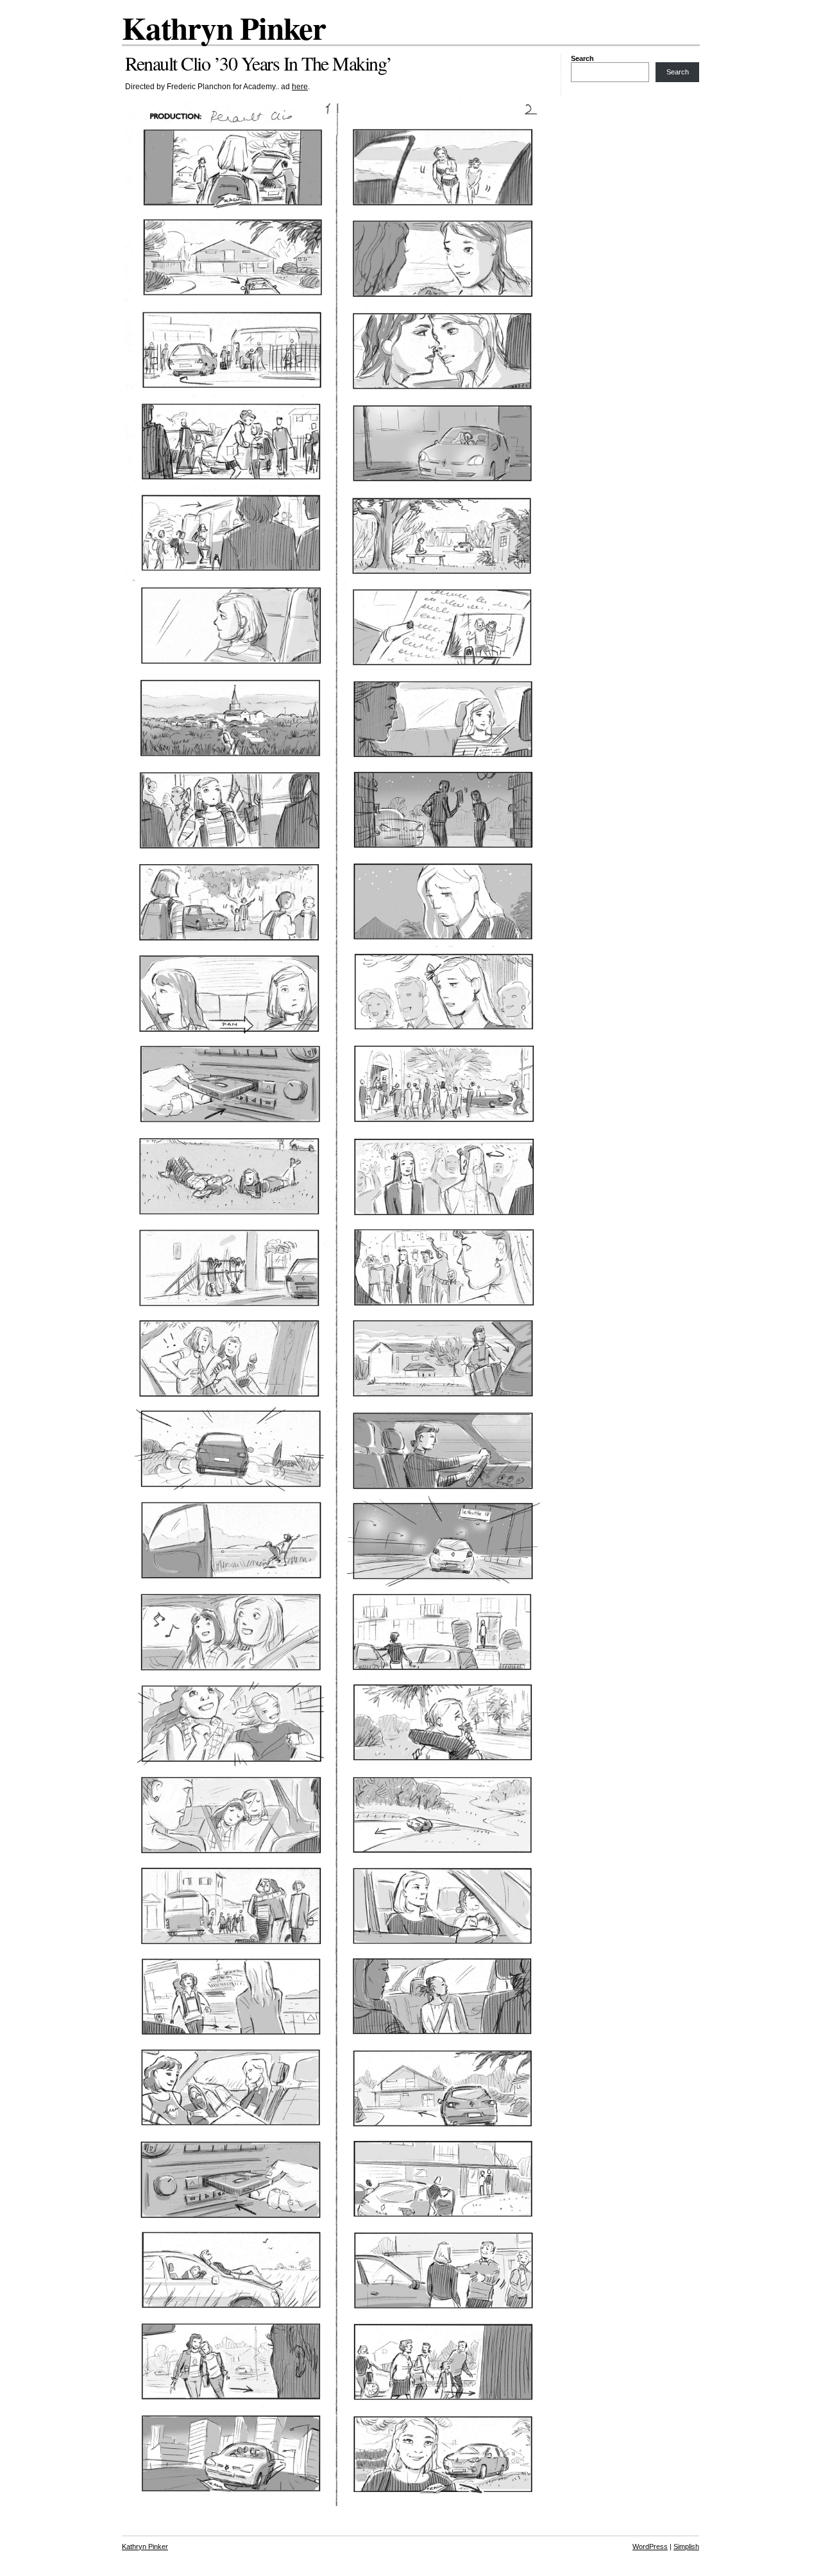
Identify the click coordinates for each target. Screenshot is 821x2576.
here (300, 87)
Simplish (686, 2546)
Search (582, 58)
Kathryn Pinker (224, 28)
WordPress (650, 2546)
